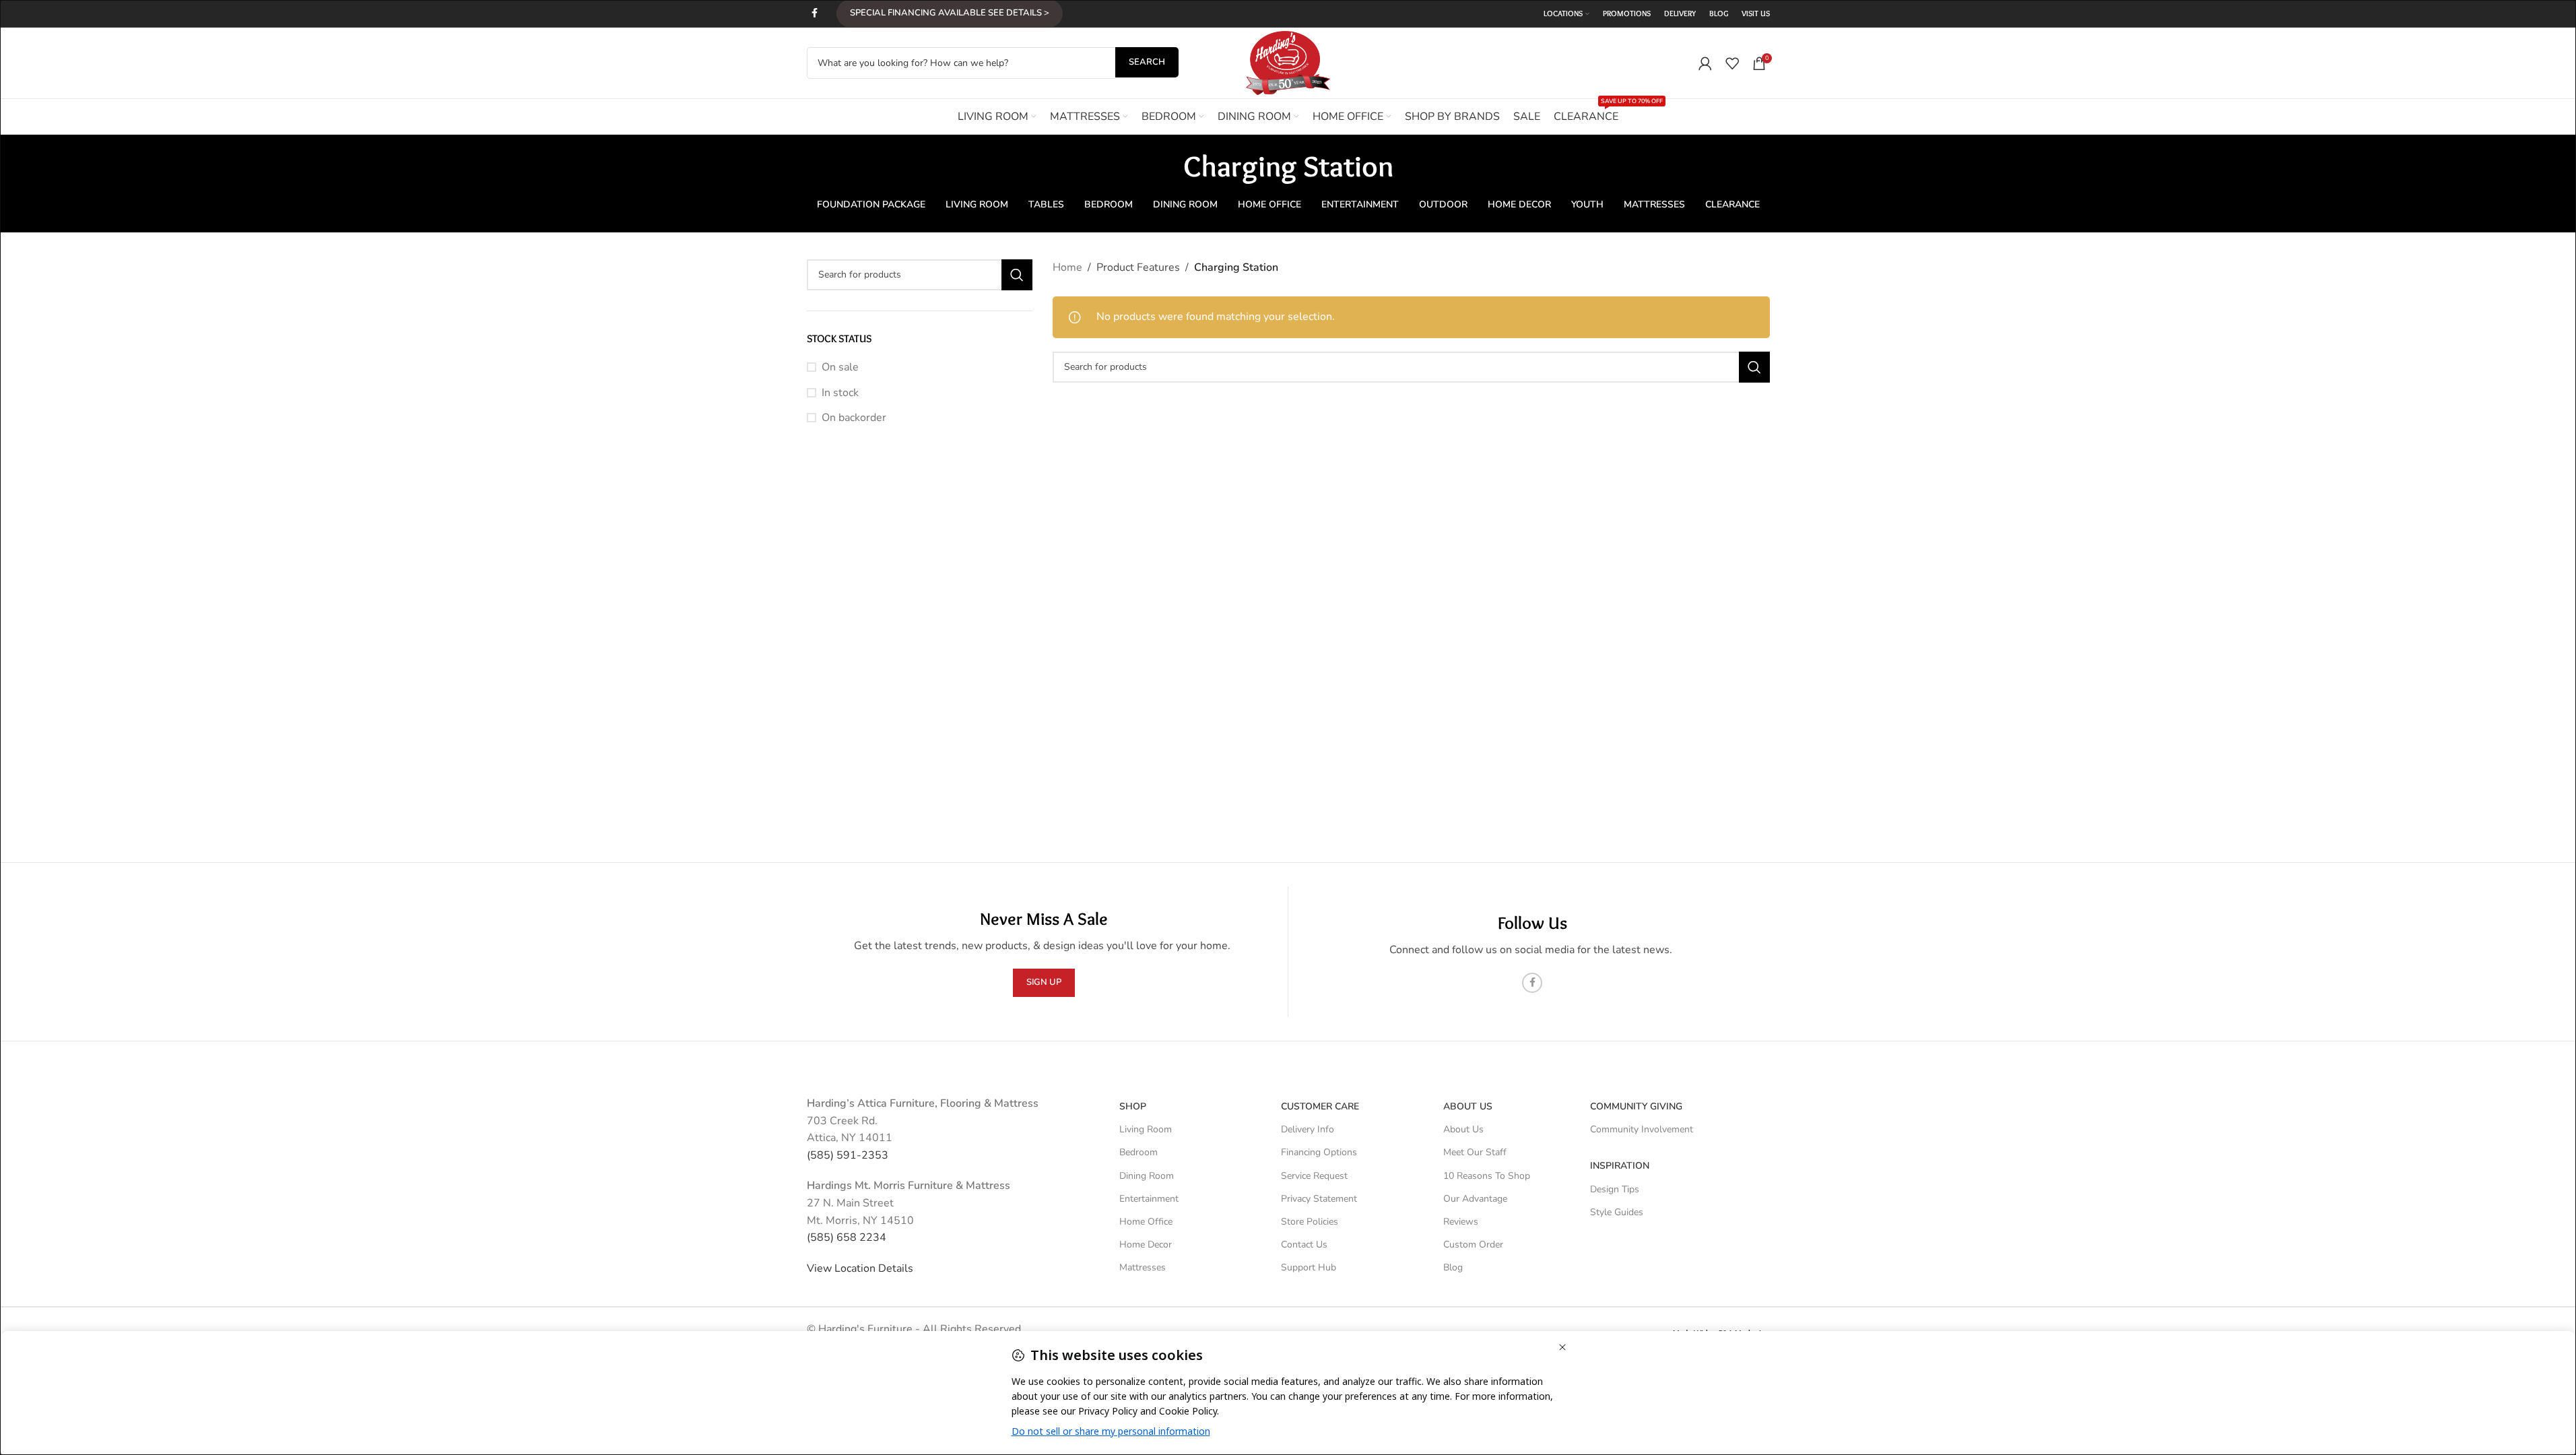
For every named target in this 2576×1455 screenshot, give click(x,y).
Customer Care (1320, 1106)
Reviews (1461, 1222)
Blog (1453, 1267)
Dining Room (1147, 1176)
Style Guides (1617, 1212)
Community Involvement (1642, 1129)
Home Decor (1146, 1244)
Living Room (1146, 1129)
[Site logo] (1288, 62)
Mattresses (1143, 1267)
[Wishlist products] (1732, 63)
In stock (840, 393)
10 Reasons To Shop (1487, 1176)
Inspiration (1620, 1166)
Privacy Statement (1319, 1199)
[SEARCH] (1017, 275)
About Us (1468, 1106)
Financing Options (1319, 1152)
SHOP (1133, 1106)
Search (1147, 62)
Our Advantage (1475, 1199)
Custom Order (1473, 1244)
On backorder (854, 418)
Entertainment (1149, 1199)
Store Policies (1310, 1222)
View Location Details (861, 1268)
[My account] (1705, 63)
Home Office (1146, 1222)
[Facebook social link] (815, 13)
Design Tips (1615, 1189)
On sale (840, 367)
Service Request (1314, 1176)
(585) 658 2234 (847, 1237)
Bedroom (1138, 1152)
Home (1067, 267)
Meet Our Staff (1475, 1152)
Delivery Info (1308, 1129)
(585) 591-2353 (848, 1155)
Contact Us (1304, 1244)
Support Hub (1309, 1267)
